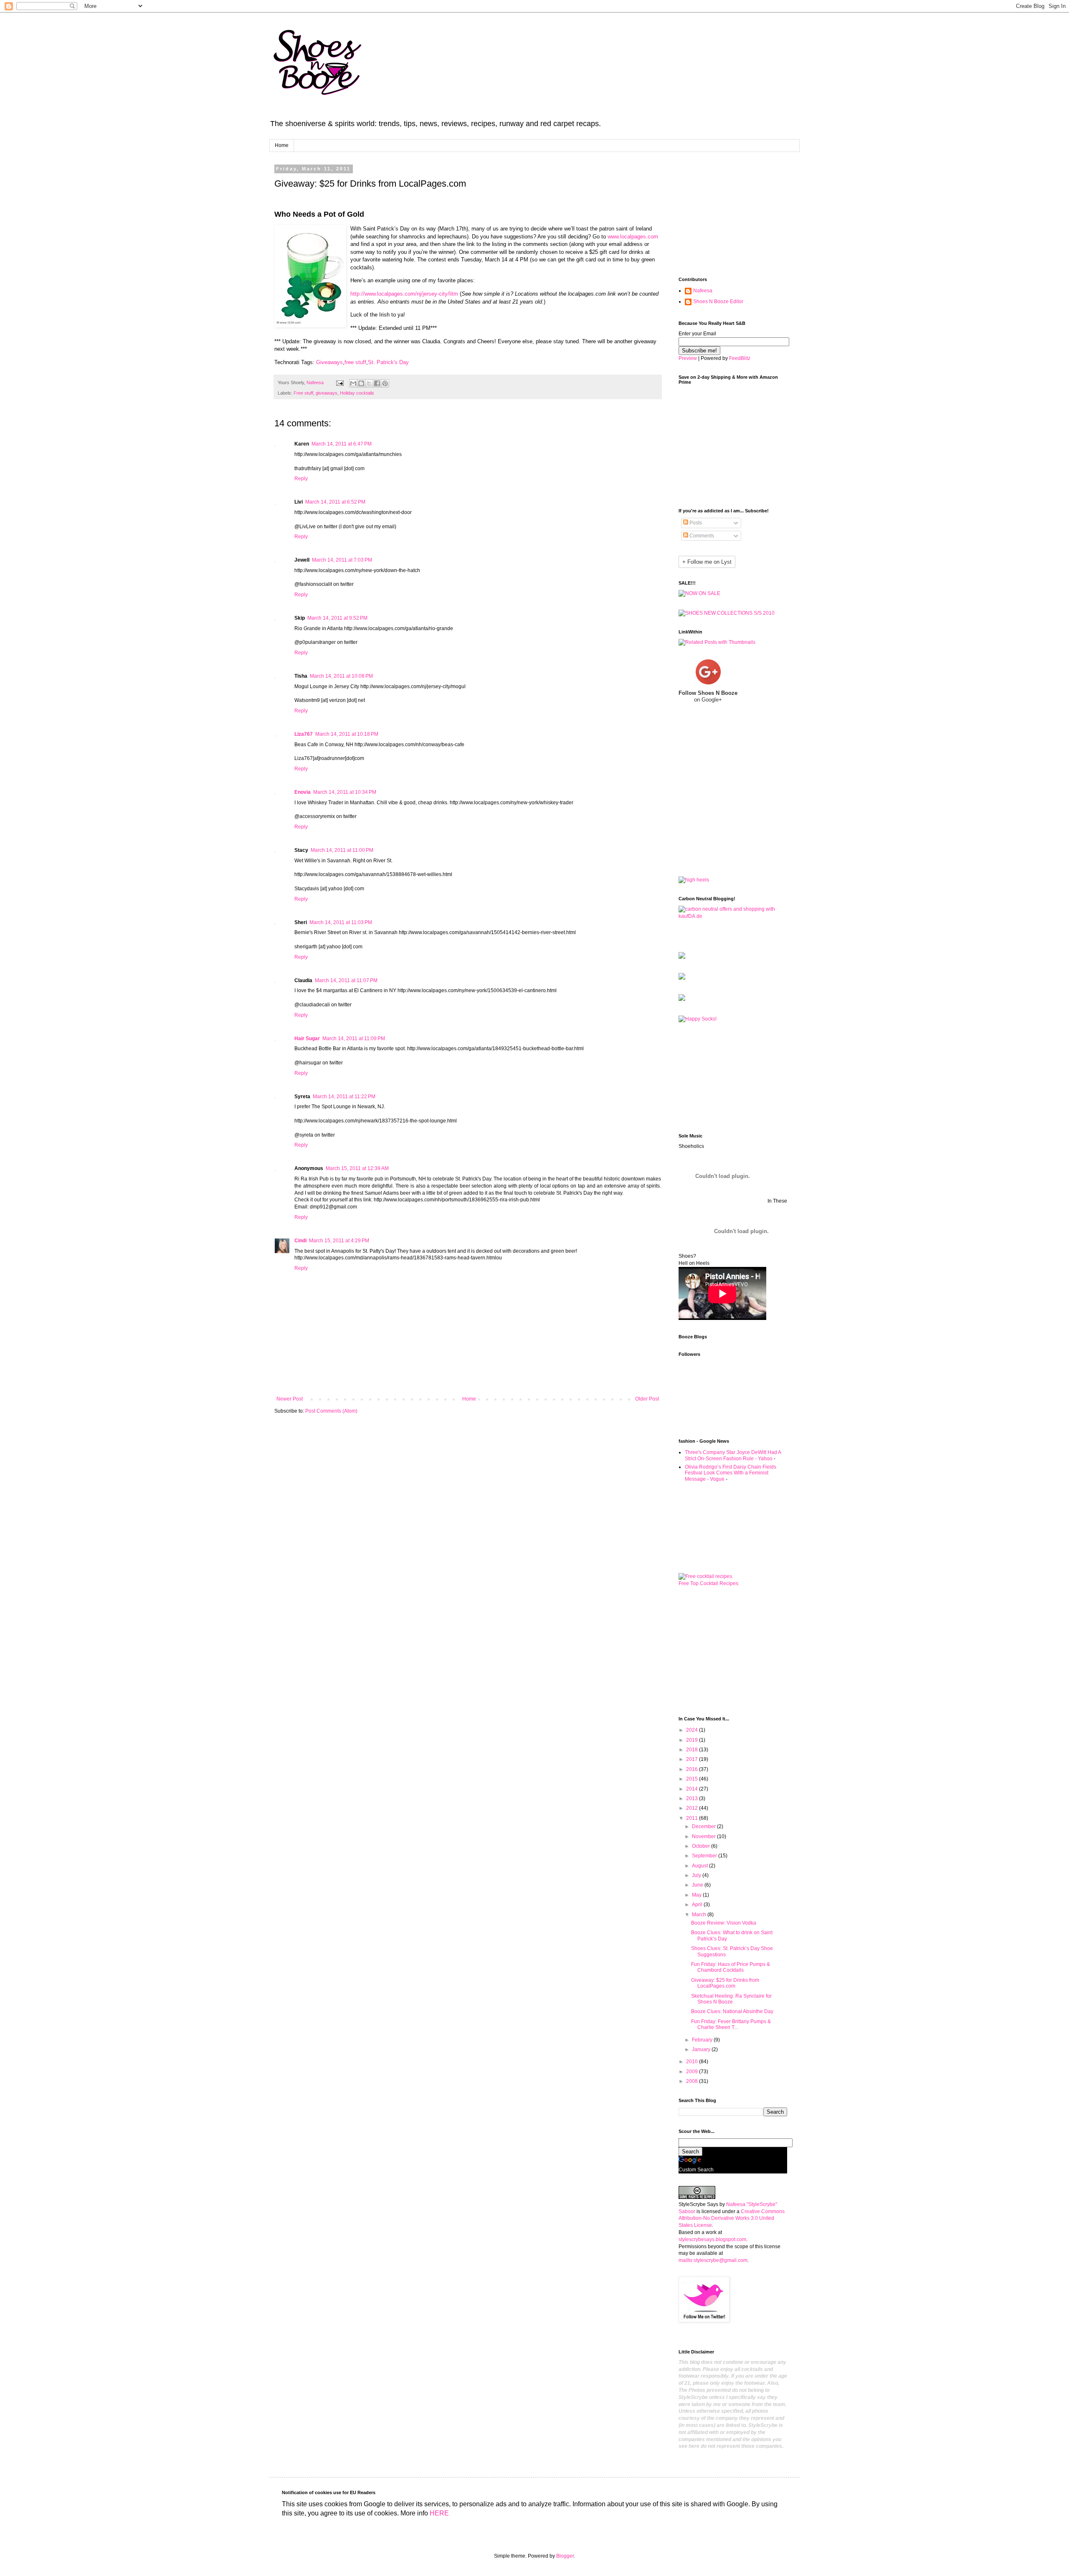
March (700, 1915)
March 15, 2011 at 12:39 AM (357, 1168)
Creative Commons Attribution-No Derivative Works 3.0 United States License (732, 2219)
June (698, 1885)
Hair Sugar (307, 1039)
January (702, 2049)
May (697, 1895)
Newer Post (290, 1399)
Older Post (647, 1399)
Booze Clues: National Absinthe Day (732, 2011)
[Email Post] (339, 382)
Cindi (300, 1241)
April (698, 1905)
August (700, 1866)
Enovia (303, 792)
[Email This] (353, 383)
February (703, 2040)
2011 (693, 1818)
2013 (693, 1798)
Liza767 (304, 734)
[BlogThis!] (361, 383)
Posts (695, 523)
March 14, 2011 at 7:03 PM (342, 560)
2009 (693, 2072)
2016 (693, 1769)
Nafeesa (703, 291)
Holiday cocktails (357, 393)
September (705, 1856)
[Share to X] (369, 383)
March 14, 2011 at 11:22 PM (344, 1097)
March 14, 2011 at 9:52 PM (337, 618)
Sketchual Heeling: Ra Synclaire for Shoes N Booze (731, 1999)
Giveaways (329, 362)
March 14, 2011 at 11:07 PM (346, 980)
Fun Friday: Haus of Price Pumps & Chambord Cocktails (731, 1967)
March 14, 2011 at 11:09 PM (354, 1039)
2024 (693, 1730)
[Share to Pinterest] (385, 383)
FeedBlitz (740, 358)
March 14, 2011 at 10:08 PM (341, 676)
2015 (693, 1779)
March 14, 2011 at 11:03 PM (341, 922)
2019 (693, 1740)
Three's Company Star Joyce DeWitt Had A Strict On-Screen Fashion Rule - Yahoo (733, 1455)
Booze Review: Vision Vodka (724, 1923)
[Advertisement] (720, 221)
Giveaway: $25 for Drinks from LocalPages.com (725, 1983)
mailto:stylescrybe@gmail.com (713, 2260)
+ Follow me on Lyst (707, 562)
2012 (693, 1808)
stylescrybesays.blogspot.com (712, 2239)
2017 (693, 1759)
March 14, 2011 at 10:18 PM (347, 734)
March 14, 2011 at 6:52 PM (335, 502)
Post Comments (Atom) (331, 1411)
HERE (439, 2513)
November (704, 1836)
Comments (701, 536)
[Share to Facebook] (377, 383)
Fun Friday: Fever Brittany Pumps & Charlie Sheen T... (731, 2024)
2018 (693, 1750)
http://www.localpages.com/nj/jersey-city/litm (404, 294)
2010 (693, 2062)
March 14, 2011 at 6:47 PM (342, 444)
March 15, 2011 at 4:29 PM (339, 1241)
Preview (688, 358)
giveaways (327, 393)
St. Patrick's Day (388, 362)
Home (282, 145)
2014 (693, 1789)
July (697, 1875)
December (704, 1826)
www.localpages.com (633, 237)
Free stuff (303, 393)
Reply (301, 479)
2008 (693, 2081)
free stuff (355, 362)
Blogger (565, 2556)
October (702, 1846)
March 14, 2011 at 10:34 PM (345, 792)
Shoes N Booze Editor (718, 301)
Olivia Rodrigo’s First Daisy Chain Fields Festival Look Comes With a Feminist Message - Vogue (731, 1473)
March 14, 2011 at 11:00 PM (342, 850)
